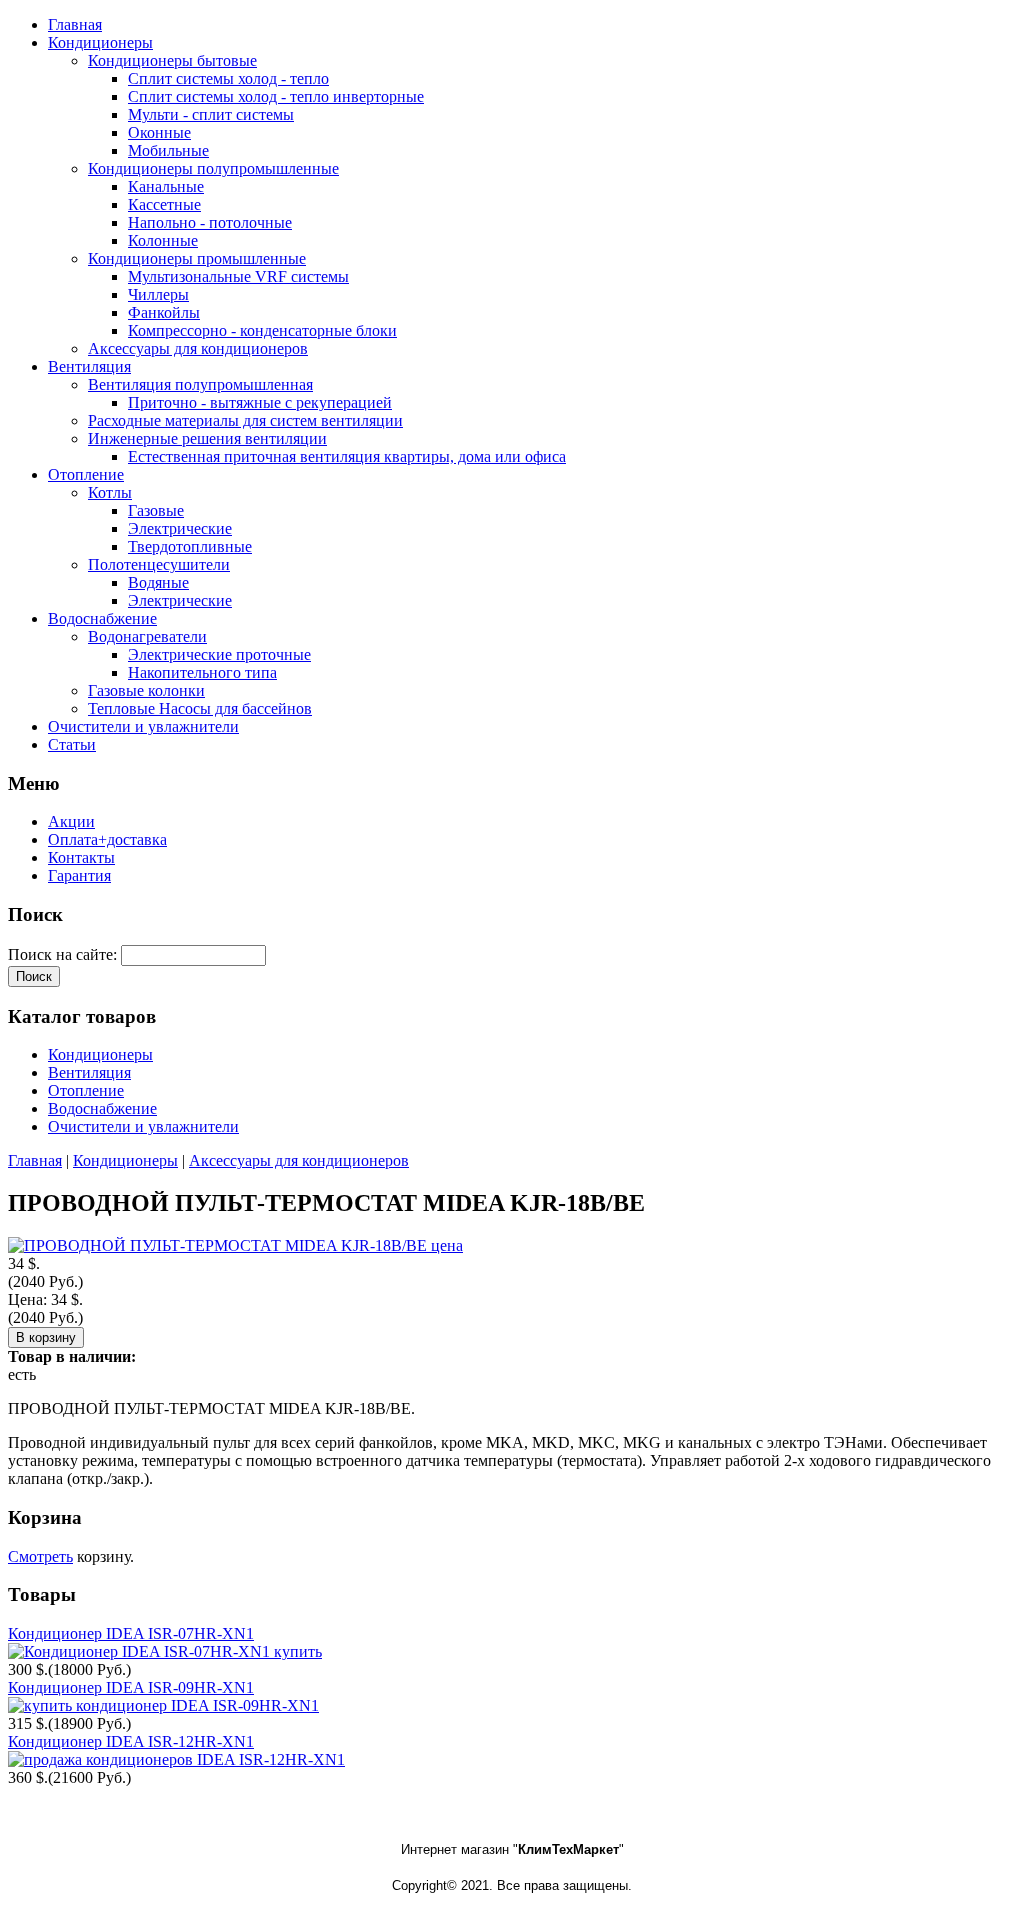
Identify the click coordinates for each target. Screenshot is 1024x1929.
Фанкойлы (164, 312)
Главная (35, 1160)
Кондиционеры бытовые (172, 60)
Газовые (156, 510)
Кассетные (164, 204)
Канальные (166, 186)
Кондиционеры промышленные (197, 258)
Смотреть (40, 1556)
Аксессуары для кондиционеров (198, 348)
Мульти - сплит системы (211, 114)
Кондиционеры (100, 1054)
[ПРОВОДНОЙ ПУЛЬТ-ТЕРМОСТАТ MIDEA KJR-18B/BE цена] (235, 1245)
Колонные (163, 240)
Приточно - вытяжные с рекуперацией (260, 402)
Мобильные (168, 150)
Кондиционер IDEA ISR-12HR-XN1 (131, 1741)
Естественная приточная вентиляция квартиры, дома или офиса (347, 456)
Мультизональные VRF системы (238, 276)
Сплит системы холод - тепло (228, 78)
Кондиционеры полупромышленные (213, 168)
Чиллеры (158, 294)
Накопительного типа (202, 672)
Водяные (158, 582)
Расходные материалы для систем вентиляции (245, 420)
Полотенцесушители (159, 564)
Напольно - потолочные (210, 222)
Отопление (86, 1090)
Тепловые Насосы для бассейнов (200, 708)
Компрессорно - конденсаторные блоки (262, 330)
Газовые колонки (146, 690)
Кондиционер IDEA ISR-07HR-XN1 (131, 1633)
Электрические (180, 528)
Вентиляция (89, 1072)
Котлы (110, 492)
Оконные (159, 132)
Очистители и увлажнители (143, 1126)
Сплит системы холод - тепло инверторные (276, 96)
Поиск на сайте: (64, 954)
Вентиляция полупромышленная (200, 384)
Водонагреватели (147, 636)
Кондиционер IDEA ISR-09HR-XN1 (131, 1687)
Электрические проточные (219, 654)
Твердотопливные (190, 546)
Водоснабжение (102, 1108)
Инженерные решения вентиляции (207, 438)
